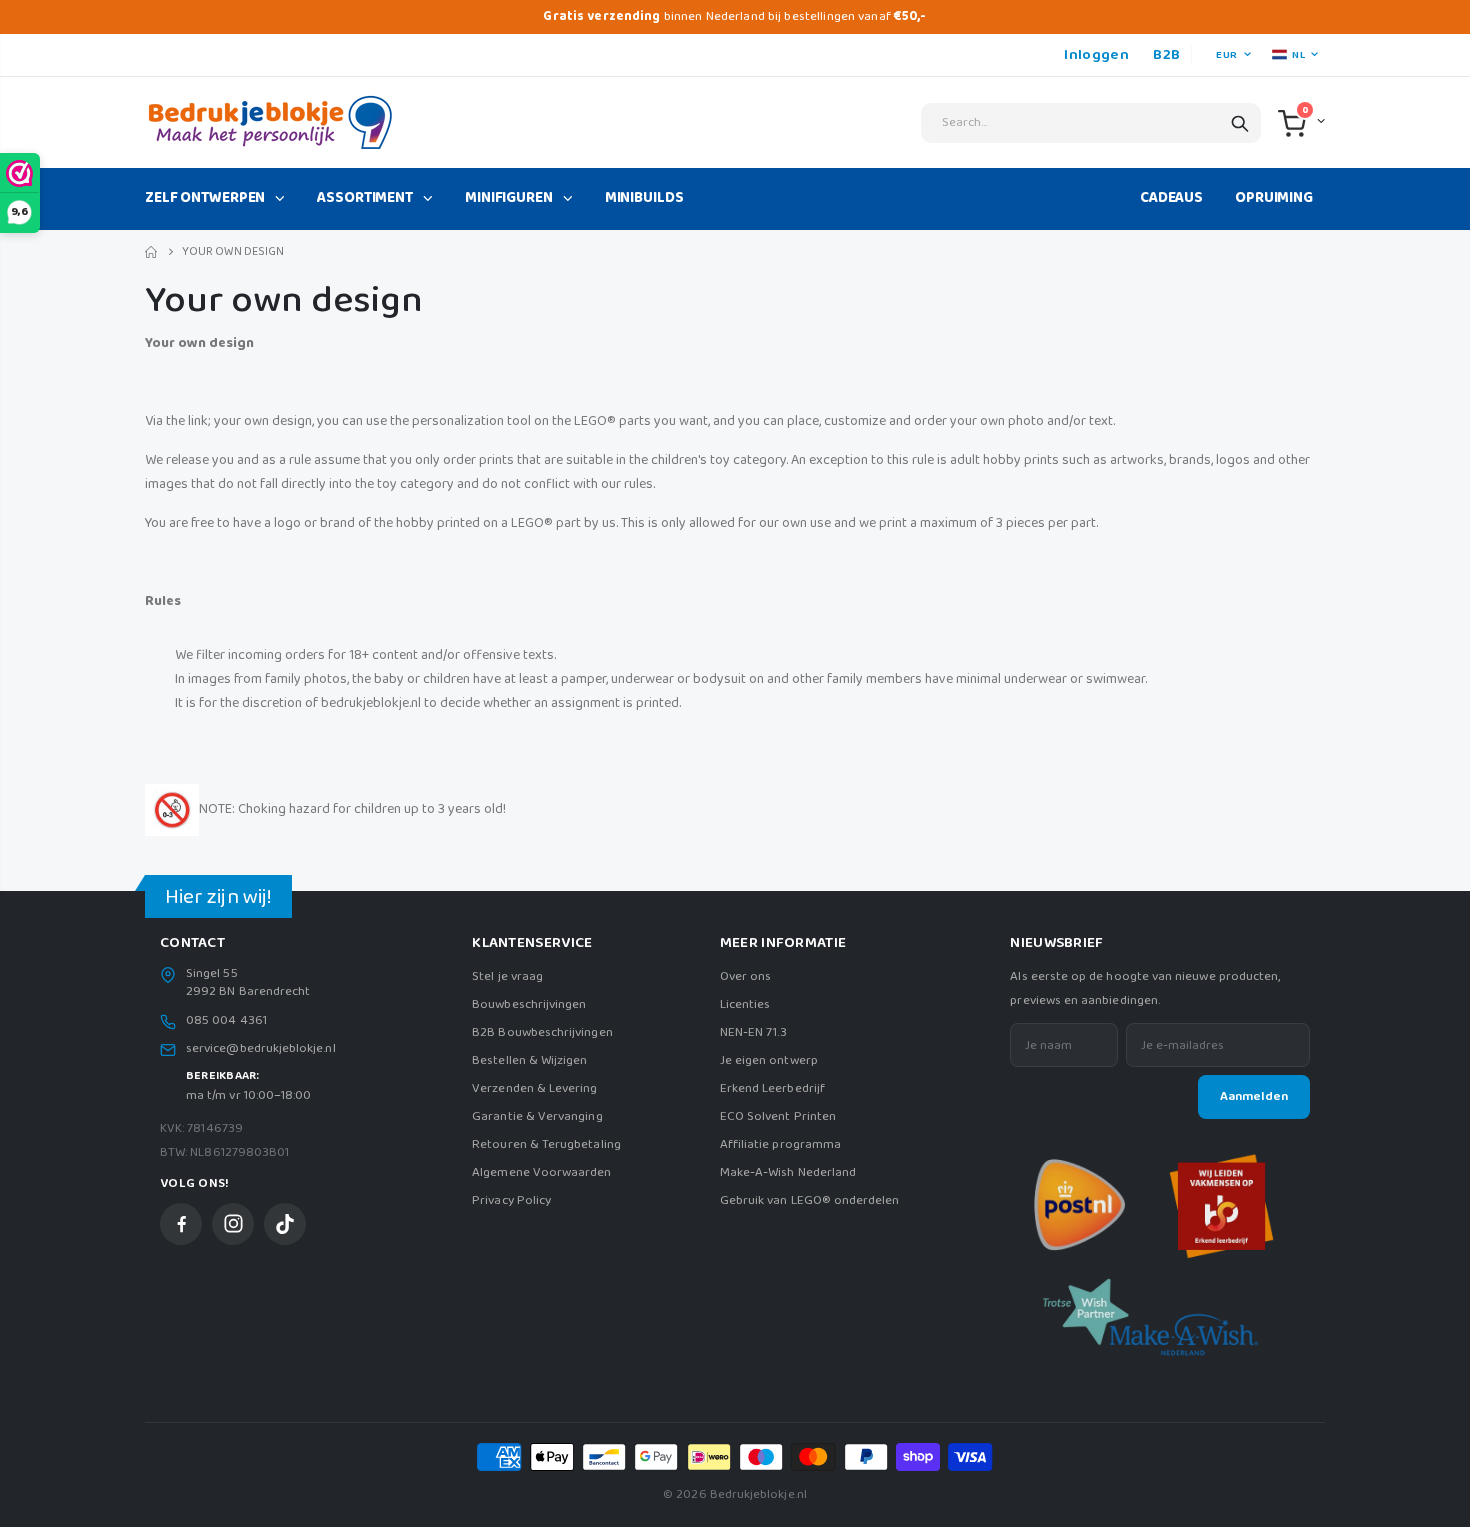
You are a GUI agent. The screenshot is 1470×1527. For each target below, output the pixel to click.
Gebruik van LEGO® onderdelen (810, 1200)
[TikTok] (285, 1224)
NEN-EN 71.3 (754, 1032)
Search (1240, 123)
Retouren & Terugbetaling (546, 1144)
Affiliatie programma (780, 1144)
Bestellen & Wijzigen (529, 1060)
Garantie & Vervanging (537, 1116)
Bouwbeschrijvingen (529, 1004)
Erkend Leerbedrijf (772, 1088)
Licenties (745, 1004)
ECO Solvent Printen (778, 1116)
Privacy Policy (511, 1200)
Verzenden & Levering (534, 1088)
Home (152, 252)
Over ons (746, 976)
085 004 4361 (226, 1021)
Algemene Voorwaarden (541, 1172)
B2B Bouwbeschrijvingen (542, 1032)
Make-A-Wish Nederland (788, 1172)
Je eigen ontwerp (769, 1060)
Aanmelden (1254, 1096)
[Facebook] (181, 1224)
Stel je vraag (507, 976)
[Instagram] (233, 1224)
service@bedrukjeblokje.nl (261, 1049)
